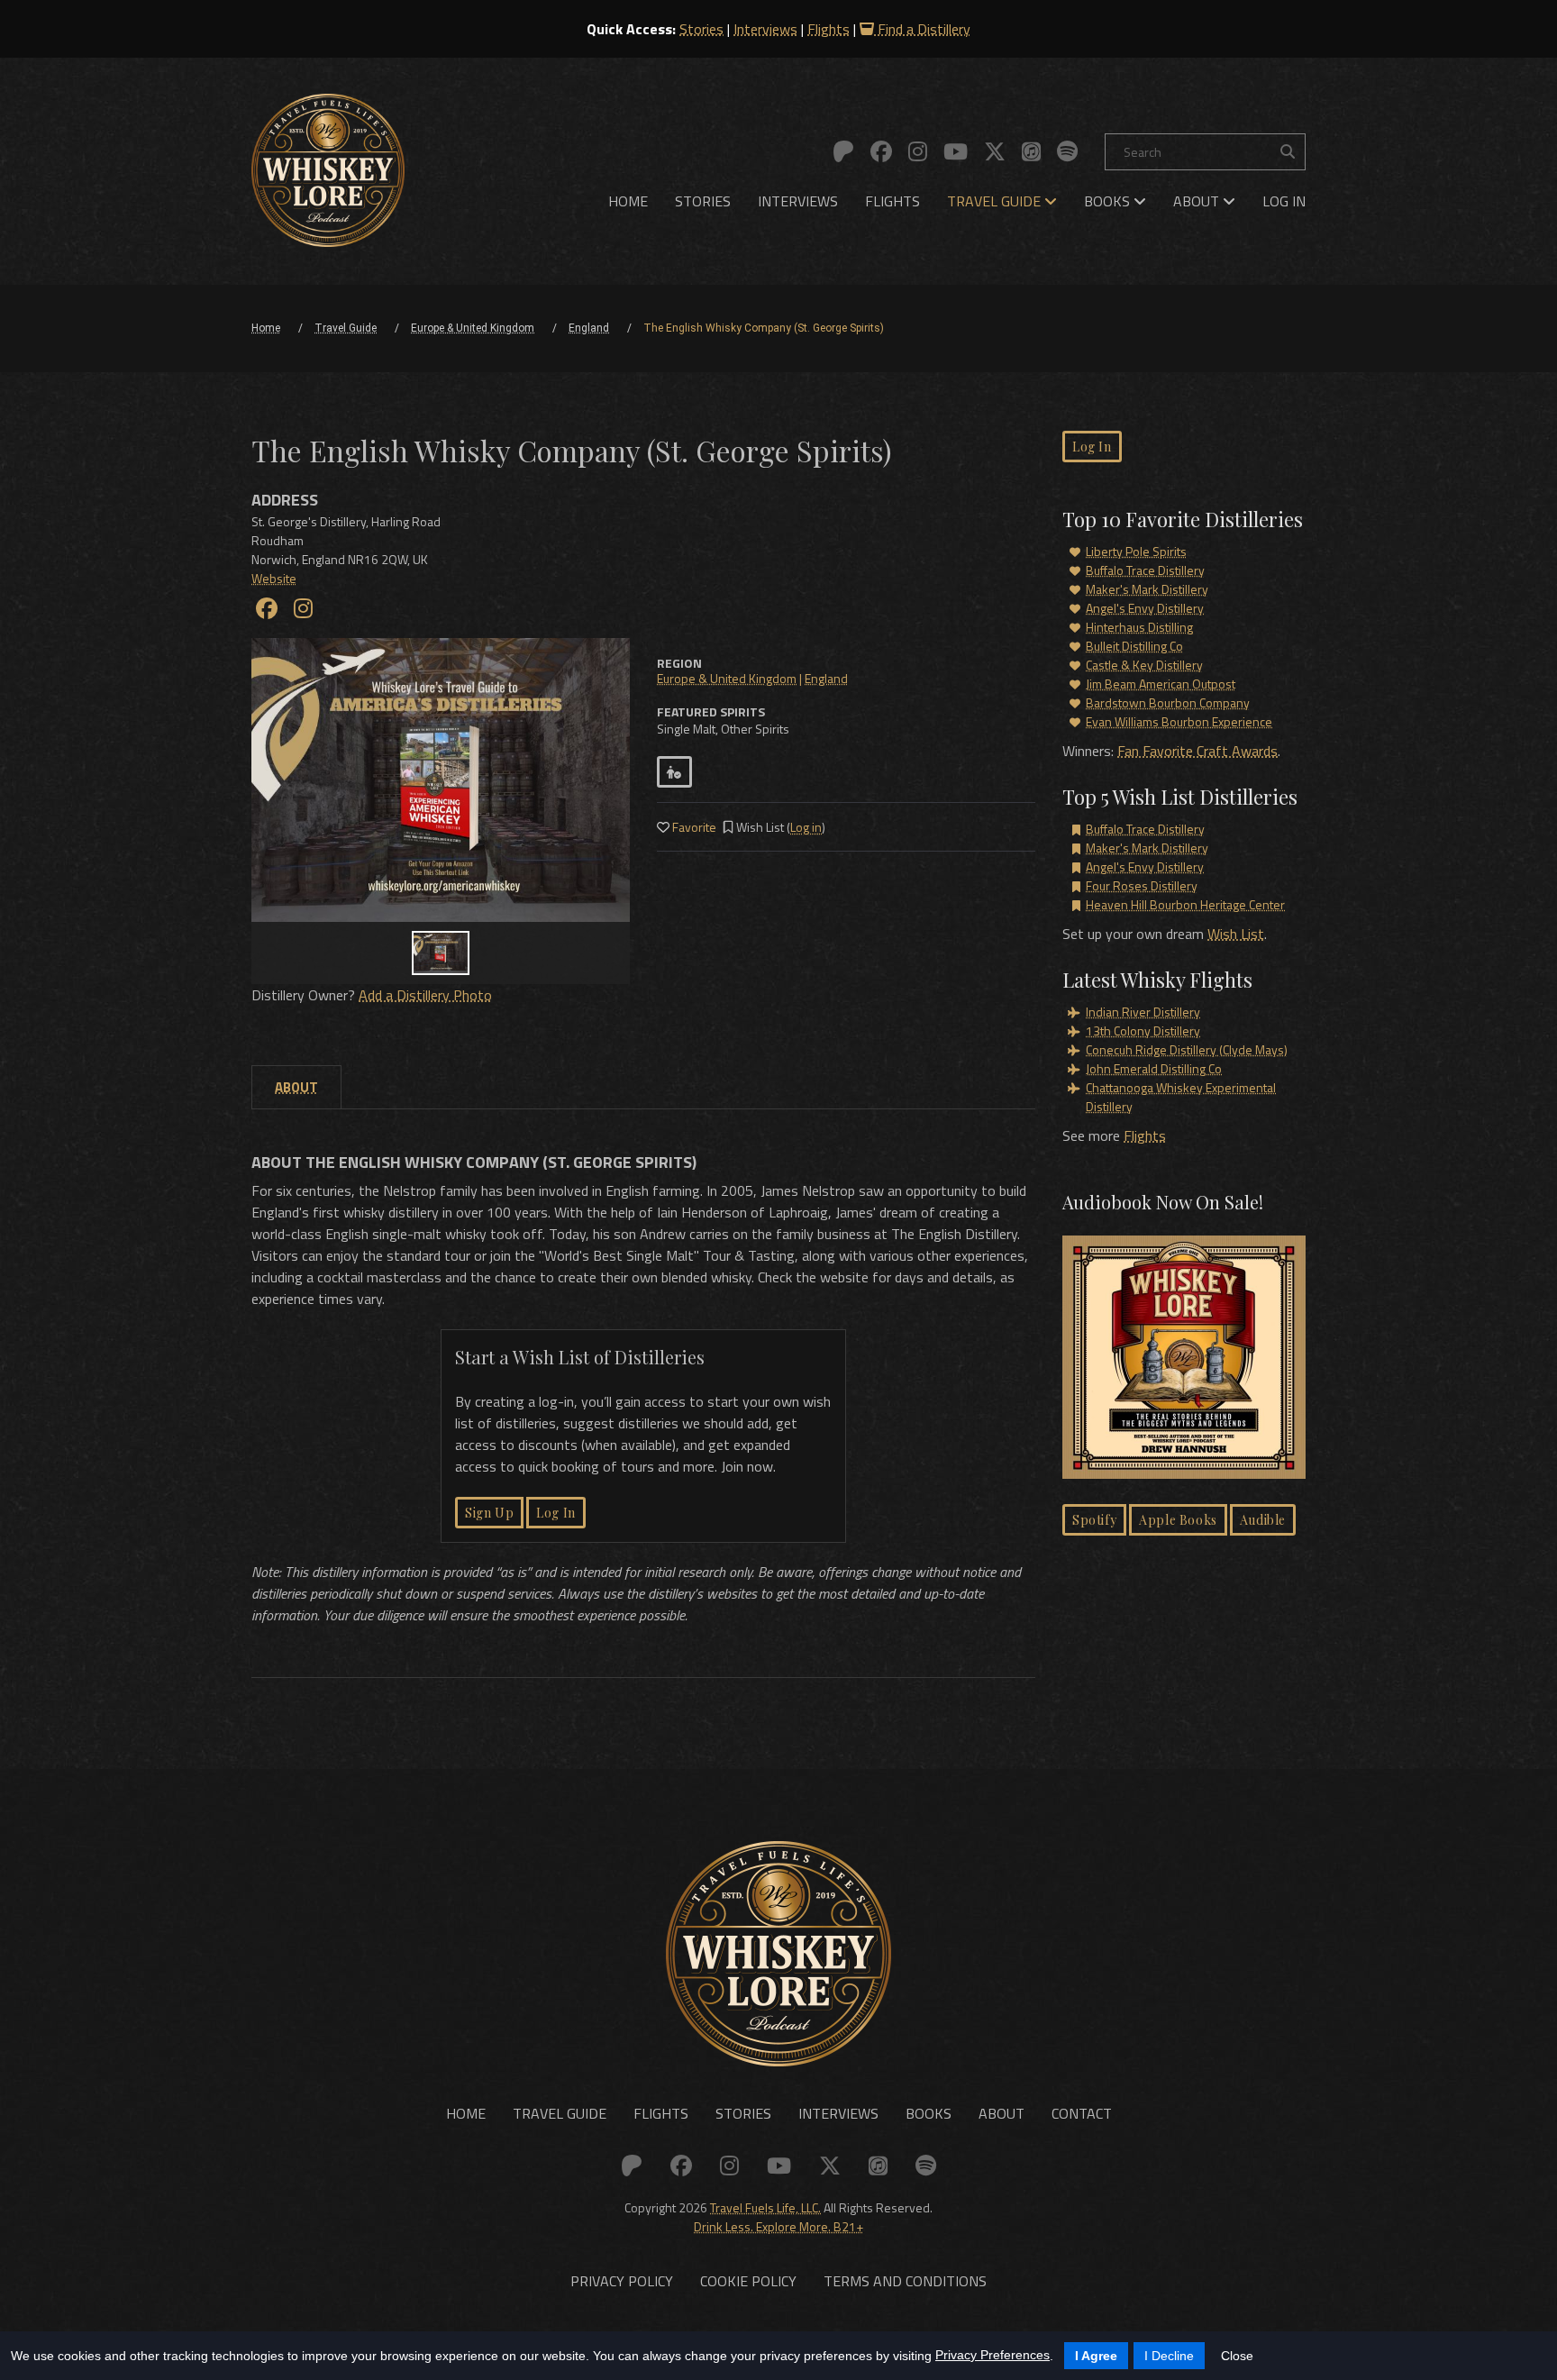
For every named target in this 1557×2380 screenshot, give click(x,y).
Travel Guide (996, 201)
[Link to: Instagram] (918, 151)
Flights (829, 29)
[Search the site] (1288, 152)
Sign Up (489, 1513)
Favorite (693, 827)
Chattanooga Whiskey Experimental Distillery (1181, 1097)
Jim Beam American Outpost (1161, 684)
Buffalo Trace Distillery (1145, 570)
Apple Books (1178, 1520)
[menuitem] (628, 201)
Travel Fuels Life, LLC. (765, 2207)
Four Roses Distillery (1142, 885)
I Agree (1096, 2356)
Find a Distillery (922, 29)
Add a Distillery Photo (425, 995)
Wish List (1236, 934)
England (826, 678)
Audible (1263, 1520)
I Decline (1169, 2356)
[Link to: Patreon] (843, 151)
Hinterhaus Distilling (1139, 627)
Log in (806, 827)
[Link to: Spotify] (1067, 151)
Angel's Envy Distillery (1145, 608)
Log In (1284, 201)
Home (628, 201)
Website (274, 578)
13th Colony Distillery (1143, 1030)
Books (1109, 201)
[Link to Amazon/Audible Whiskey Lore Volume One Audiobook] (1184, 1360)
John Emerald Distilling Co (1154, 1068)
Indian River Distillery (1143, 1012)
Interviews (765, 29)
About (1198, 201)
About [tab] (296, 1087)
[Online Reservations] (674, 772)
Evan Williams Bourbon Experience (1179, 721)
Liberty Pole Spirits (1136, 551)
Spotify (1094, 1520)
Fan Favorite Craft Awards (1197, 751)
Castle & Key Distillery (1144, 665)
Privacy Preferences (992, 2355)
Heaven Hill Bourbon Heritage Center (1185, 904)
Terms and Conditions (905, 2281)
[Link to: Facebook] (881, 151)
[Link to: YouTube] (956, 151)
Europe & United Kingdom (727, 678)
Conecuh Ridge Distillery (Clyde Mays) (1187, 1049)
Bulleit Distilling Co (1134, 646)
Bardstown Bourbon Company (1168, 702)
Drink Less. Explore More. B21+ (778, 2226)
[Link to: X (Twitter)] (995, 151)
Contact (1082, 2113)
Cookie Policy (748, 2281)
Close (1237, 2356)
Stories (701, 29)
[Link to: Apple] (1031, 151)
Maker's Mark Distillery (1147, 589)
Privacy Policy (622, 2281)
